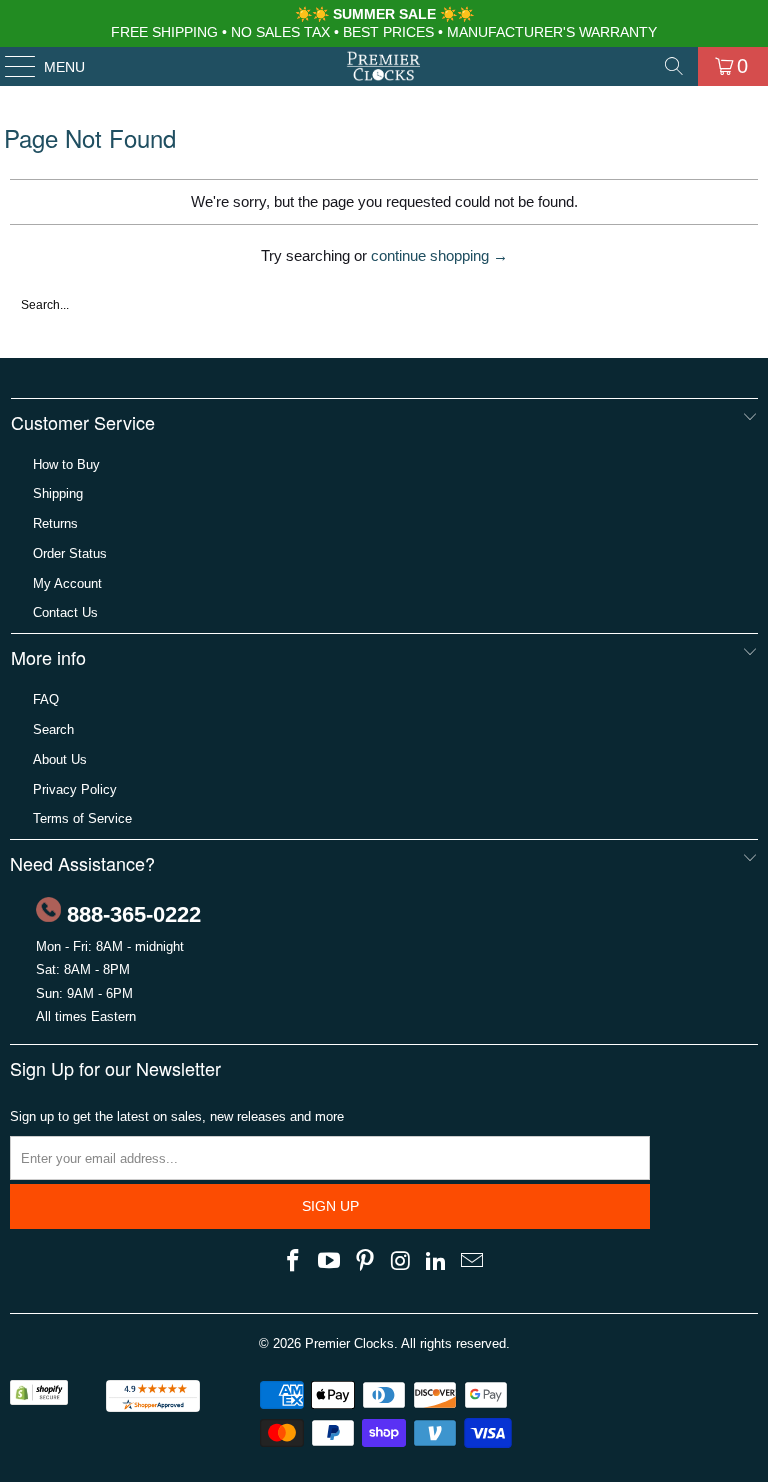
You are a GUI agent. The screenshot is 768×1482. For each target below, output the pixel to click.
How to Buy (66, 464)
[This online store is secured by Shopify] (39, 1400)
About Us (60, 759)
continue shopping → (439, 255)
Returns (55, 523)
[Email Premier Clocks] (472, 1262)
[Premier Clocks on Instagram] (401, 1262)
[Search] (674, 66)
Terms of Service (82, 818)
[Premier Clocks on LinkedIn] (437, 1262)
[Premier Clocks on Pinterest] (365, 1262)
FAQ (46, 699)
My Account (67, 583)
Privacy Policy (75, 789)
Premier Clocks (349, 1343)
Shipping (58, 493)
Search (53, 729)
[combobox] (335, 305)
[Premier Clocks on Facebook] (294, 1262)
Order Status (70, 553)
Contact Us (65, 612)
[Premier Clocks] (384, 66)
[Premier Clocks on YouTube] (330, 1262)
